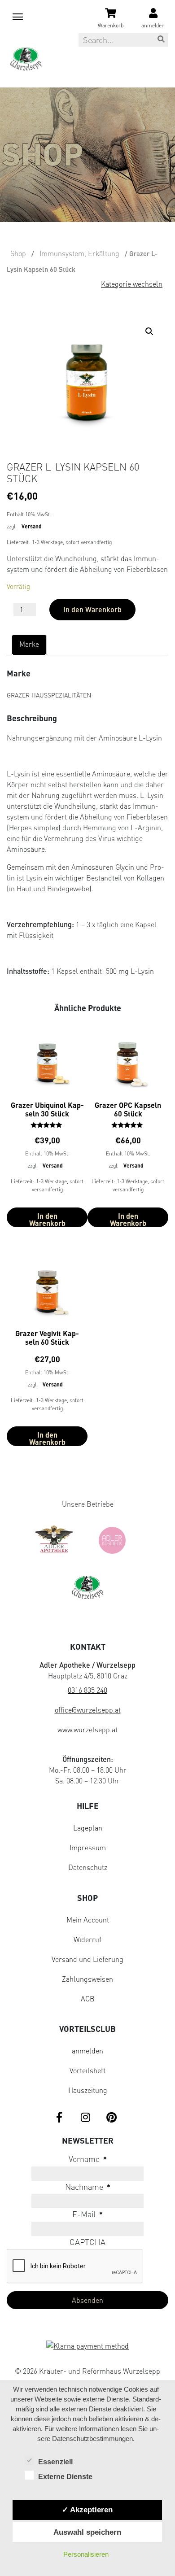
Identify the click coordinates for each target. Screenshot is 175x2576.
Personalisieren (86, 2554)
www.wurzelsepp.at (87, 1730)
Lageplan (88, 1828)
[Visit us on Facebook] (59, 2118)
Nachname (88, 2187)
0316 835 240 (87, 1690)
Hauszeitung (88, 2090)
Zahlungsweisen (87, 1979)
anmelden (87, 2051)
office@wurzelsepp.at (88, 1710)
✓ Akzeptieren (87, 2510)
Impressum (88, 1848)
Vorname (88, 2159)
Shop (18, 253)
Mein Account (88, 1920)
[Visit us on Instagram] (85, 2118)
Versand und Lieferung (87, 1959)
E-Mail (87, 2214)
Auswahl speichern (87, 2532)
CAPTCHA (87, 2242)
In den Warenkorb (92, 609)
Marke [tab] (29, 644)
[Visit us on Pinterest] (111, 2118)
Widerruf (87, 1940)
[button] (151, 333)
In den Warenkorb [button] (47, 1219)
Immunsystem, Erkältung (79, 253)
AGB (88, 1999)
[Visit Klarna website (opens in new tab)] (87, 2347)
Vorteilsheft (87, 2070)
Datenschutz (88, 1867)
